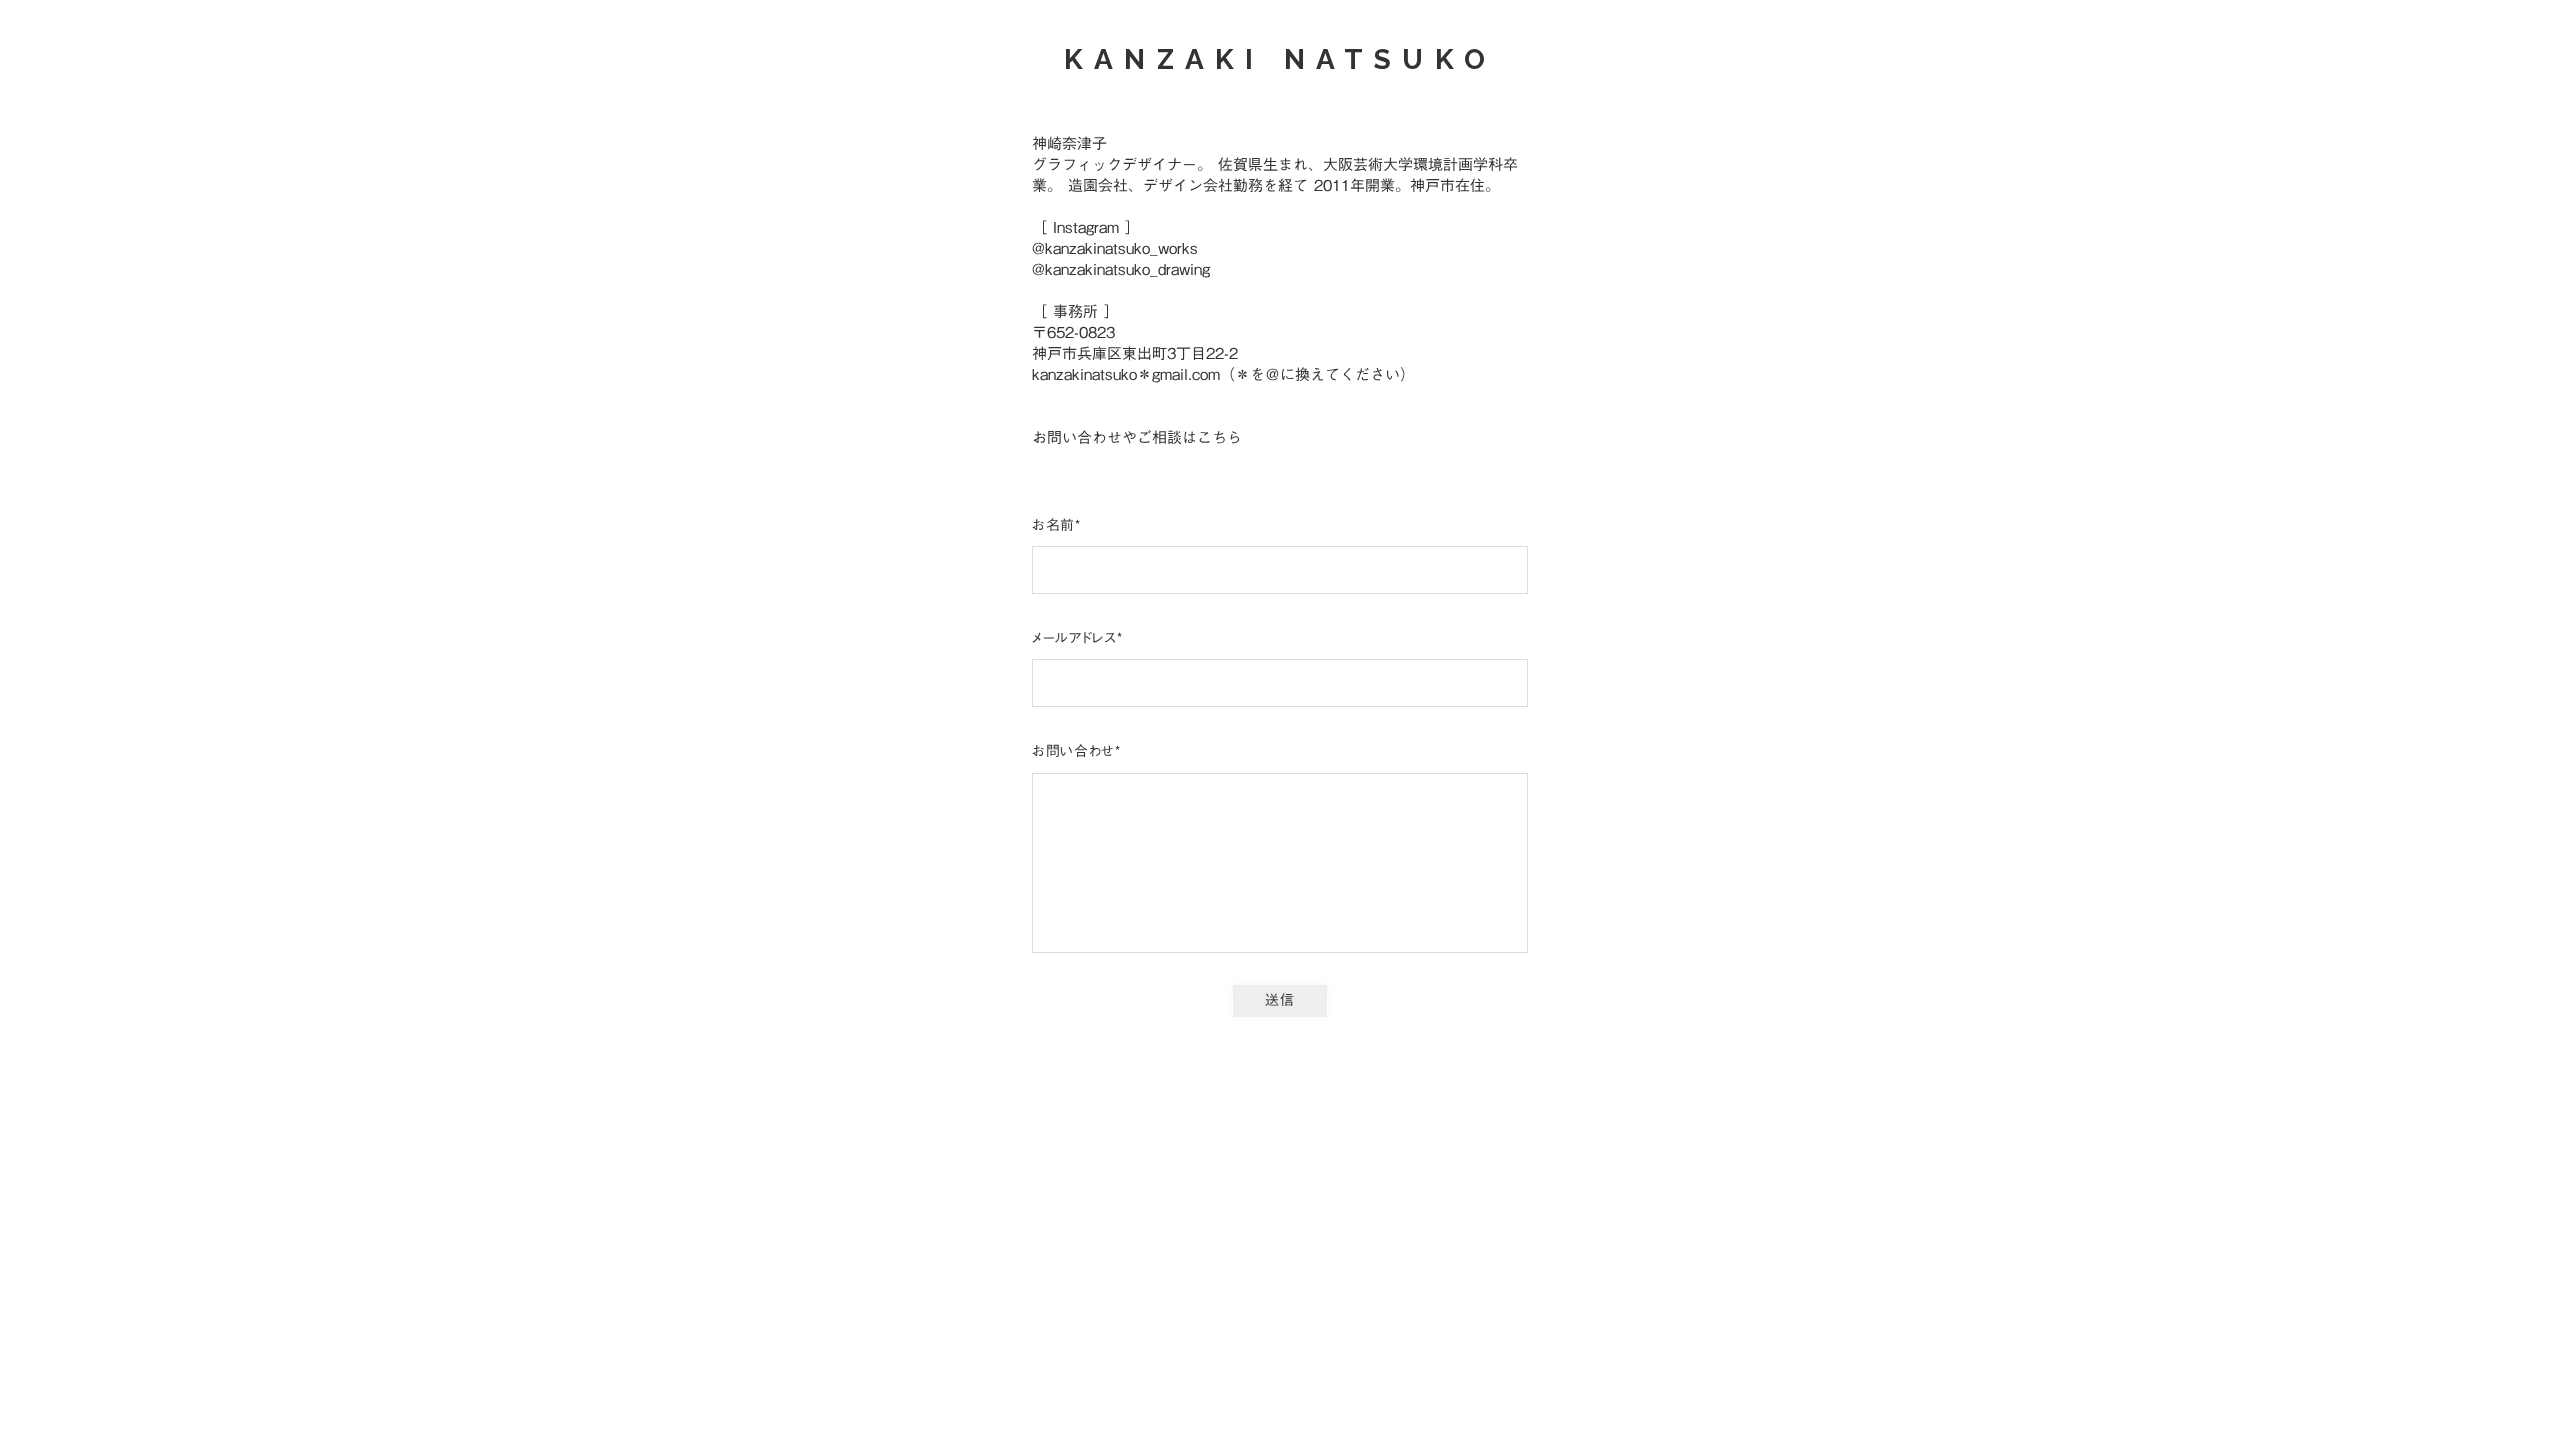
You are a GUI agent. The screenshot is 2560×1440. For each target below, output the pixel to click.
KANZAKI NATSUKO (1280, 59)
